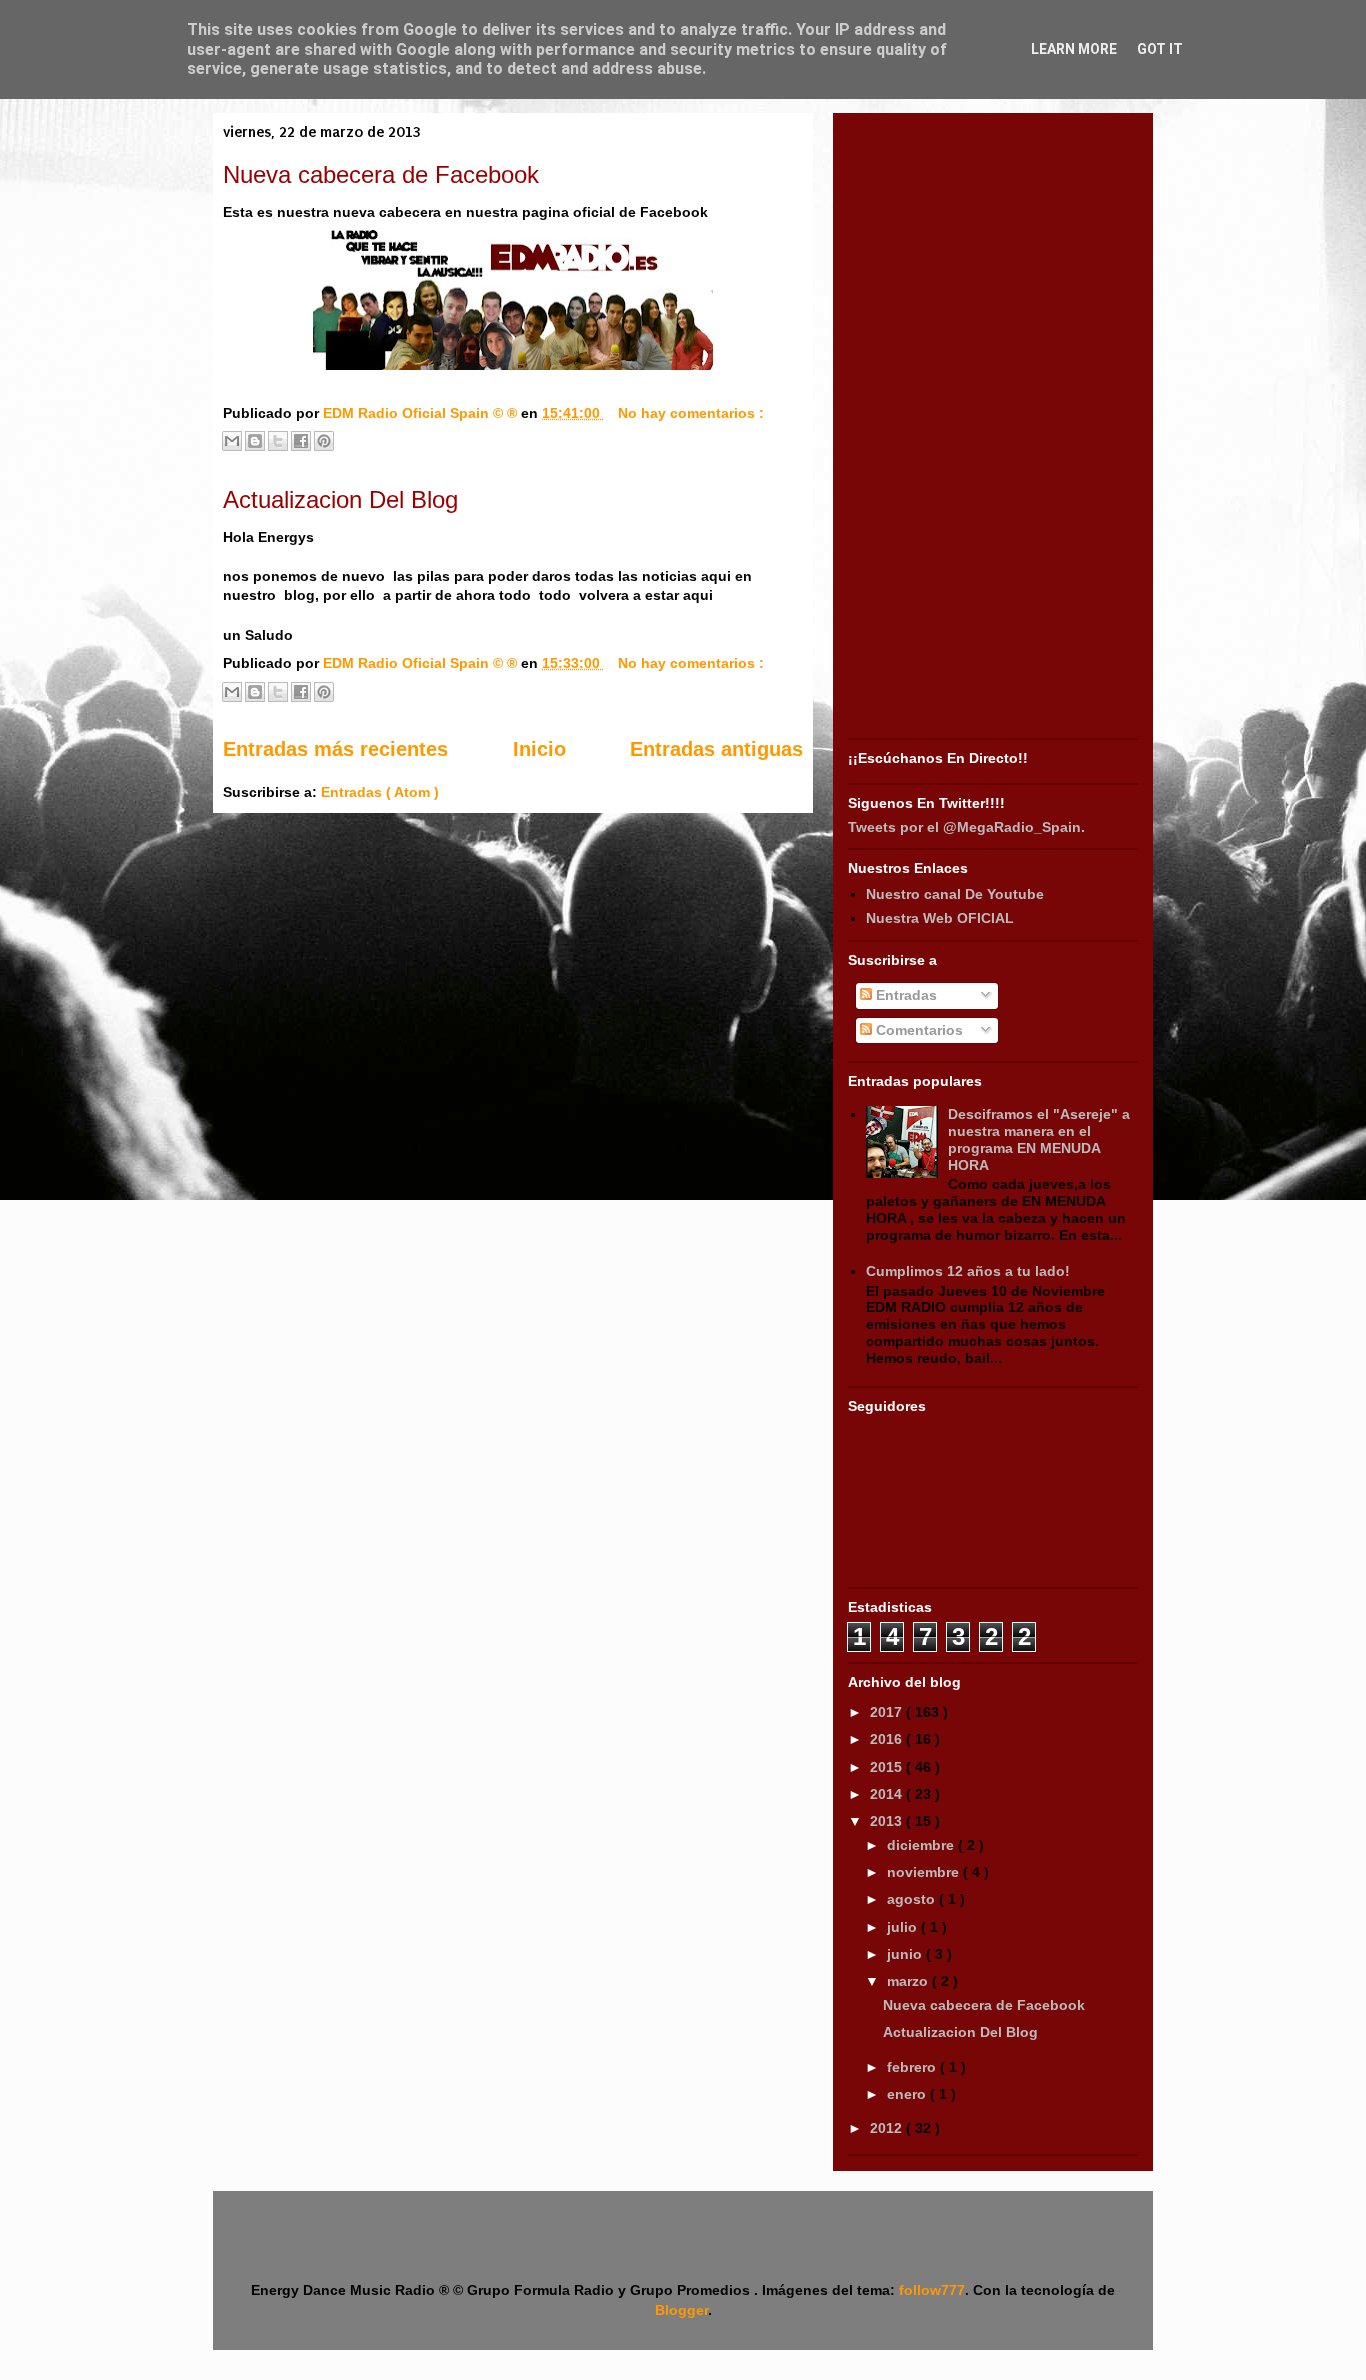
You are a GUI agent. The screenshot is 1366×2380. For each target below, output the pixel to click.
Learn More (1074, 49)
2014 (888, 1794)
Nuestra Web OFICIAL (940, 918)
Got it (1160, 49)
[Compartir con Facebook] (301, 441)
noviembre (925, 1872)
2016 (888, 1739)
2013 (888, 1821)
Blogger (681, 2310)
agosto (913, 1899)
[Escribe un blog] (255, 441)
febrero (913, 2067)
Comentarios (917, 1030)
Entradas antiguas (716, 749)
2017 (888, 1712)
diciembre (922, 1845)
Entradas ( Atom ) (380, 792)
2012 (888, 2128)
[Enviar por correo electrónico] (232, 441)
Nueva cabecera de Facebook (381, 174)
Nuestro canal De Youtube (955, 894)
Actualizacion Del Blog (340, 499)
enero (908, 2094)
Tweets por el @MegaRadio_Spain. (966, 827)
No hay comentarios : (691, 413)
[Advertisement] (993, 428)
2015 (888, 1767)
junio (906, 1954)
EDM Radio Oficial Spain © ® (422, 413)
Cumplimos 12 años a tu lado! (968, 1271)
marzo (909, 1981)
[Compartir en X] (278, 441)
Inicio (539, 749)
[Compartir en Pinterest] (324, 441)
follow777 (932, 2290)
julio (904, 1927)
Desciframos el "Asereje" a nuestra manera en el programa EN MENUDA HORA (1039, 1139)
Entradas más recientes (335, 749)
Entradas (904, 995)
